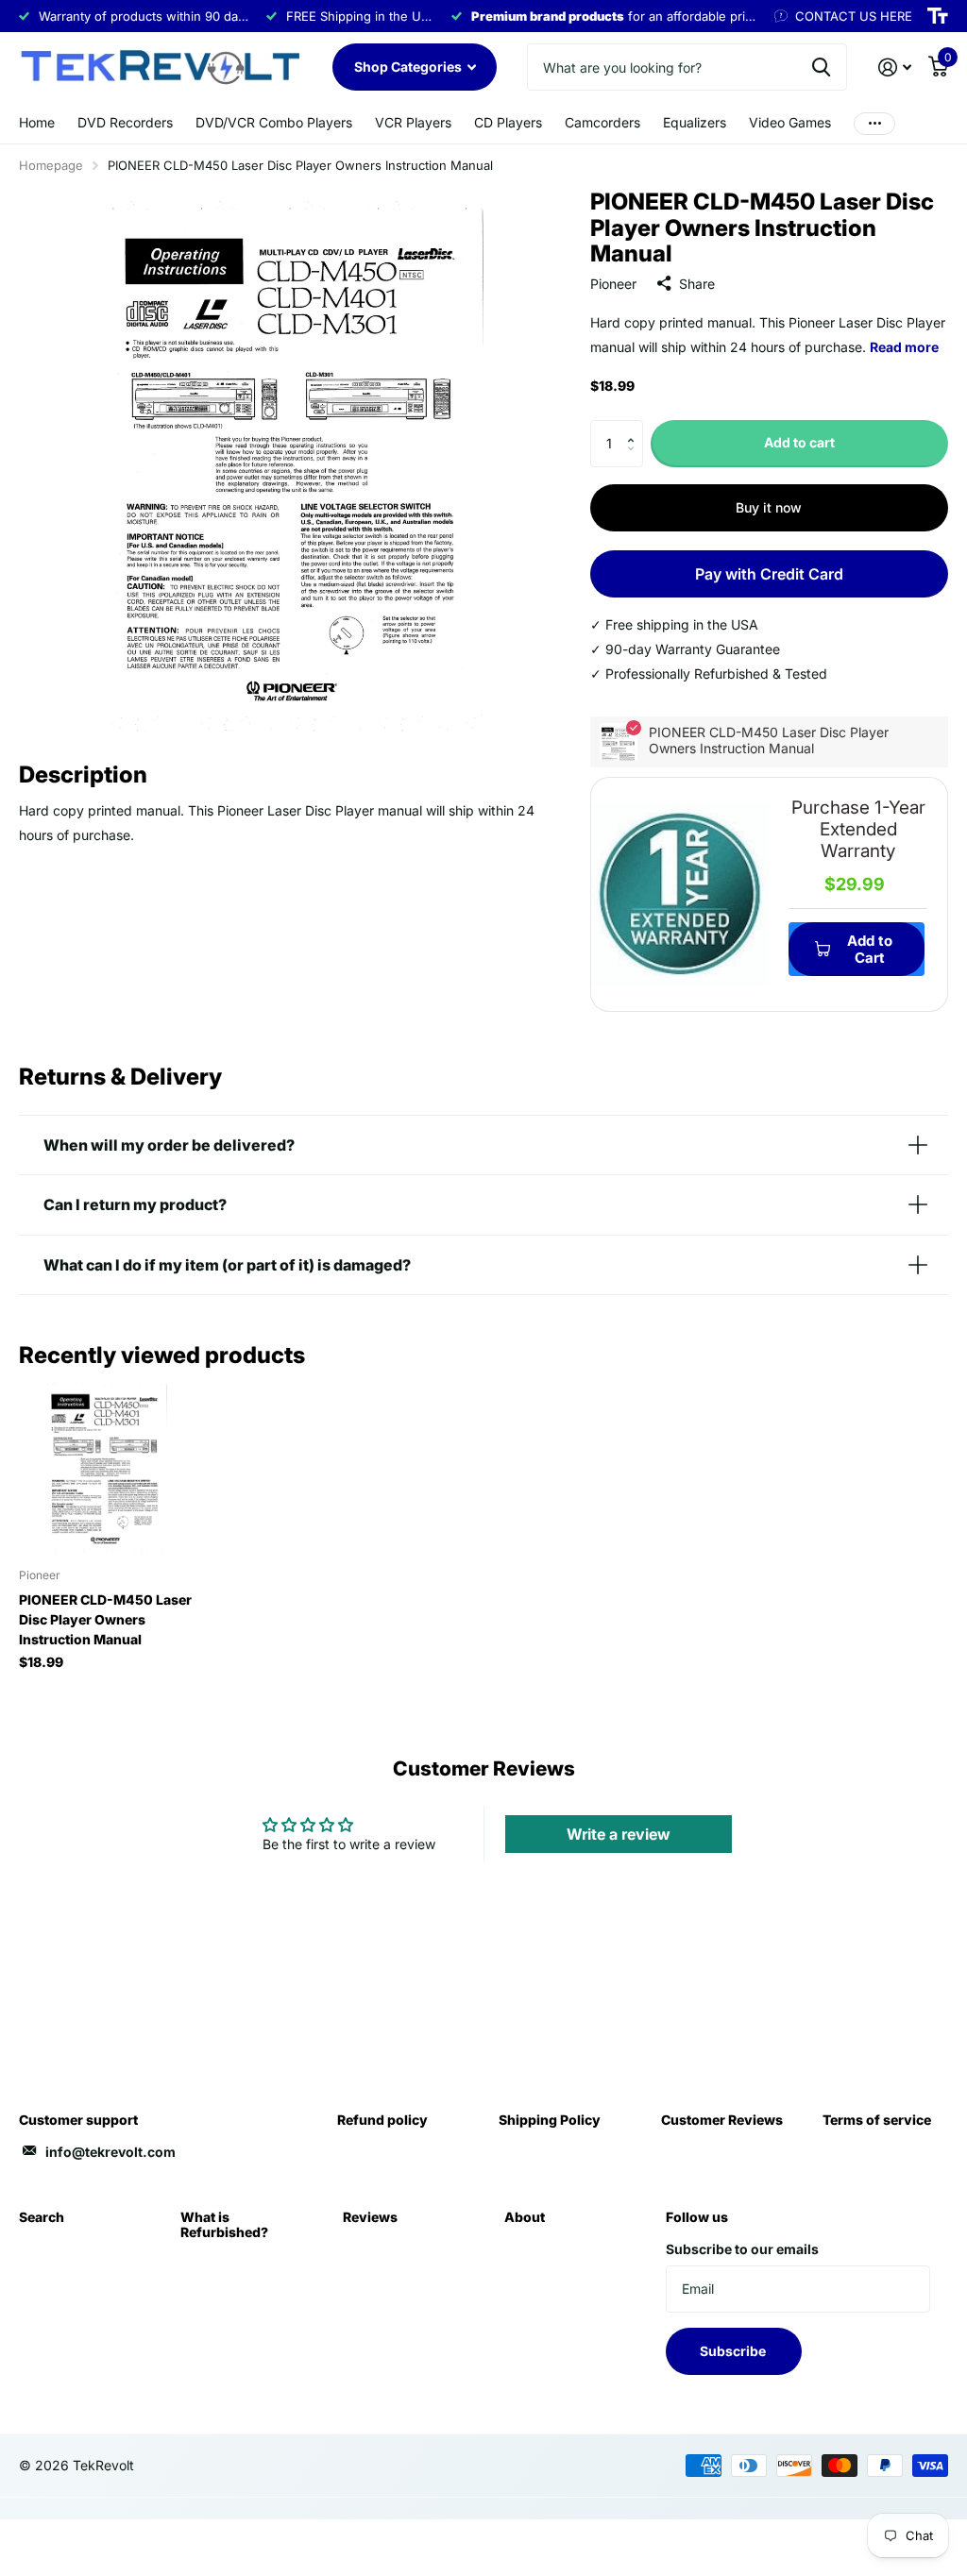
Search (42, 2217)
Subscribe (734, 2351)
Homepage (51, 165)
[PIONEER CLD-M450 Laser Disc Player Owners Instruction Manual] (106, 1467)
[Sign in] (895, 67)
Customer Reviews (722, 2120)
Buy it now (769, 507)
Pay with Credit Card (769, 574)
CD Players (508, 122)
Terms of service (877, 2120)
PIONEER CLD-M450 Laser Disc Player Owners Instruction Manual (105, 1619)
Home (37, 122)
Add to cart (799, 442)
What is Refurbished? (224, 2224)
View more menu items (874, 123)
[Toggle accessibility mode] (938, 16)
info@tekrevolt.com (110, 2152)
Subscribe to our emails (742, 2249)
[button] (636, 427)
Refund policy (382, 2120)
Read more (904, 347)
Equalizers (695, 122)
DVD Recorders (125, 122)
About (525, 2217)
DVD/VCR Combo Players (274, 122)
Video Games (790, 122)
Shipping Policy (550, 2120)
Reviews (370, 2217)
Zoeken (821, 67)
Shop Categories (409, 67)
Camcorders (602, 122)
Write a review (619, 1834)
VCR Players (413, 122)
